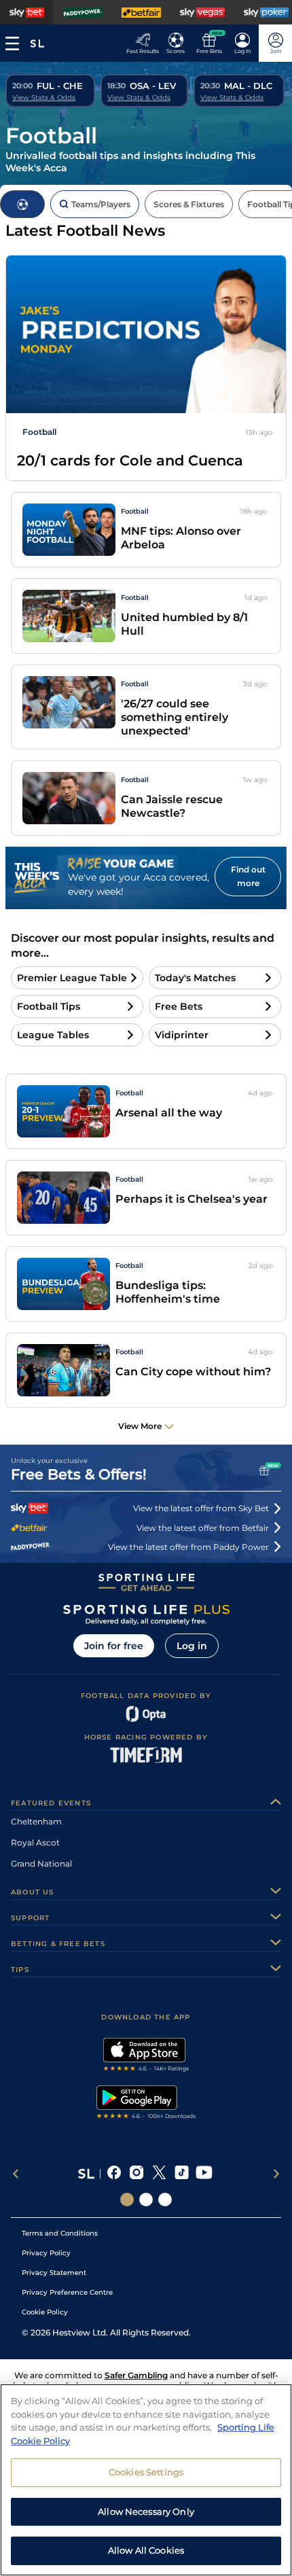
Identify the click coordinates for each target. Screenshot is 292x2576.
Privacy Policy (46, 2253)
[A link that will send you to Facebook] (114, 2174)
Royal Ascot (35, 1842)
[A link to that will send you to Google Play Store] (146, 2104)
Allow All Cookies (146, 2550)
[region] (146, 2480)
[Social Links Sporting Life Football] (165, 2200)
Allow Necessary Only (146, 2511)
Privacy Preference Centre (67, 2292)
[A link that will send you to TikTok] (182, 2174)
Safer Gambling (136, 2375)
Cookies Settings (146, 2472)
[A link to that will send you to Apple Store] (146, 2056)
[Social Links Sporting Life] (127, 2200)
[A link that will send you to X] (159, 2174)
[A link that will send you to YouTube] (204, 2174)
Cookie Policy (45, 2312)
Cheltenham (36, 1821)
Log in (192, 1646)
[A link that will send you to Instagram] (137, 2174)
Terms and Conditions (60, 2233)
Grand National (41, 1864)
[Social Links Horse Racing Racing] (146, 2200)
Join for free (114, 1646)
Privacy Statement (54, 2273)
